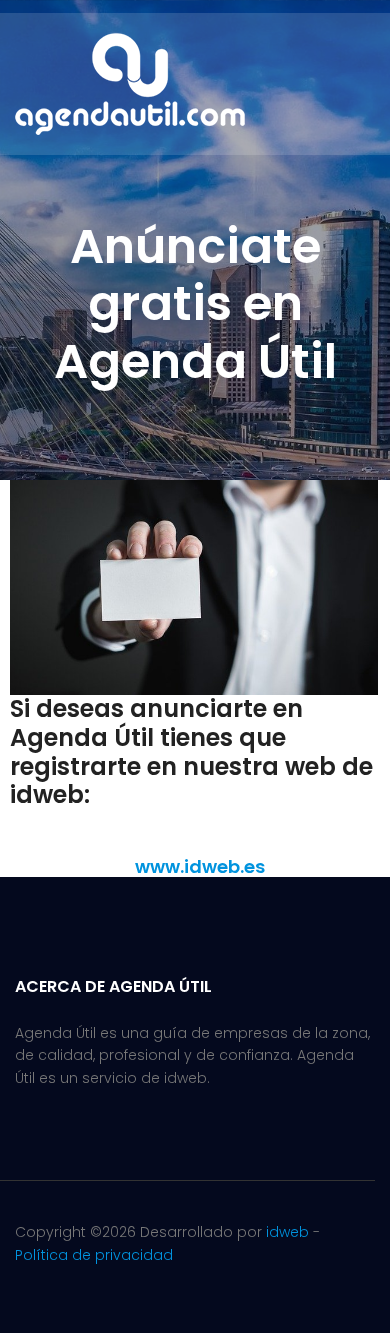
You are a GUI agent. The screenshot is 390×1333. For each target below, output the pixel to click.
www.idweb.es (200, 866)
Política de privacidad (94, 1255)
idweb (287, 1232)
